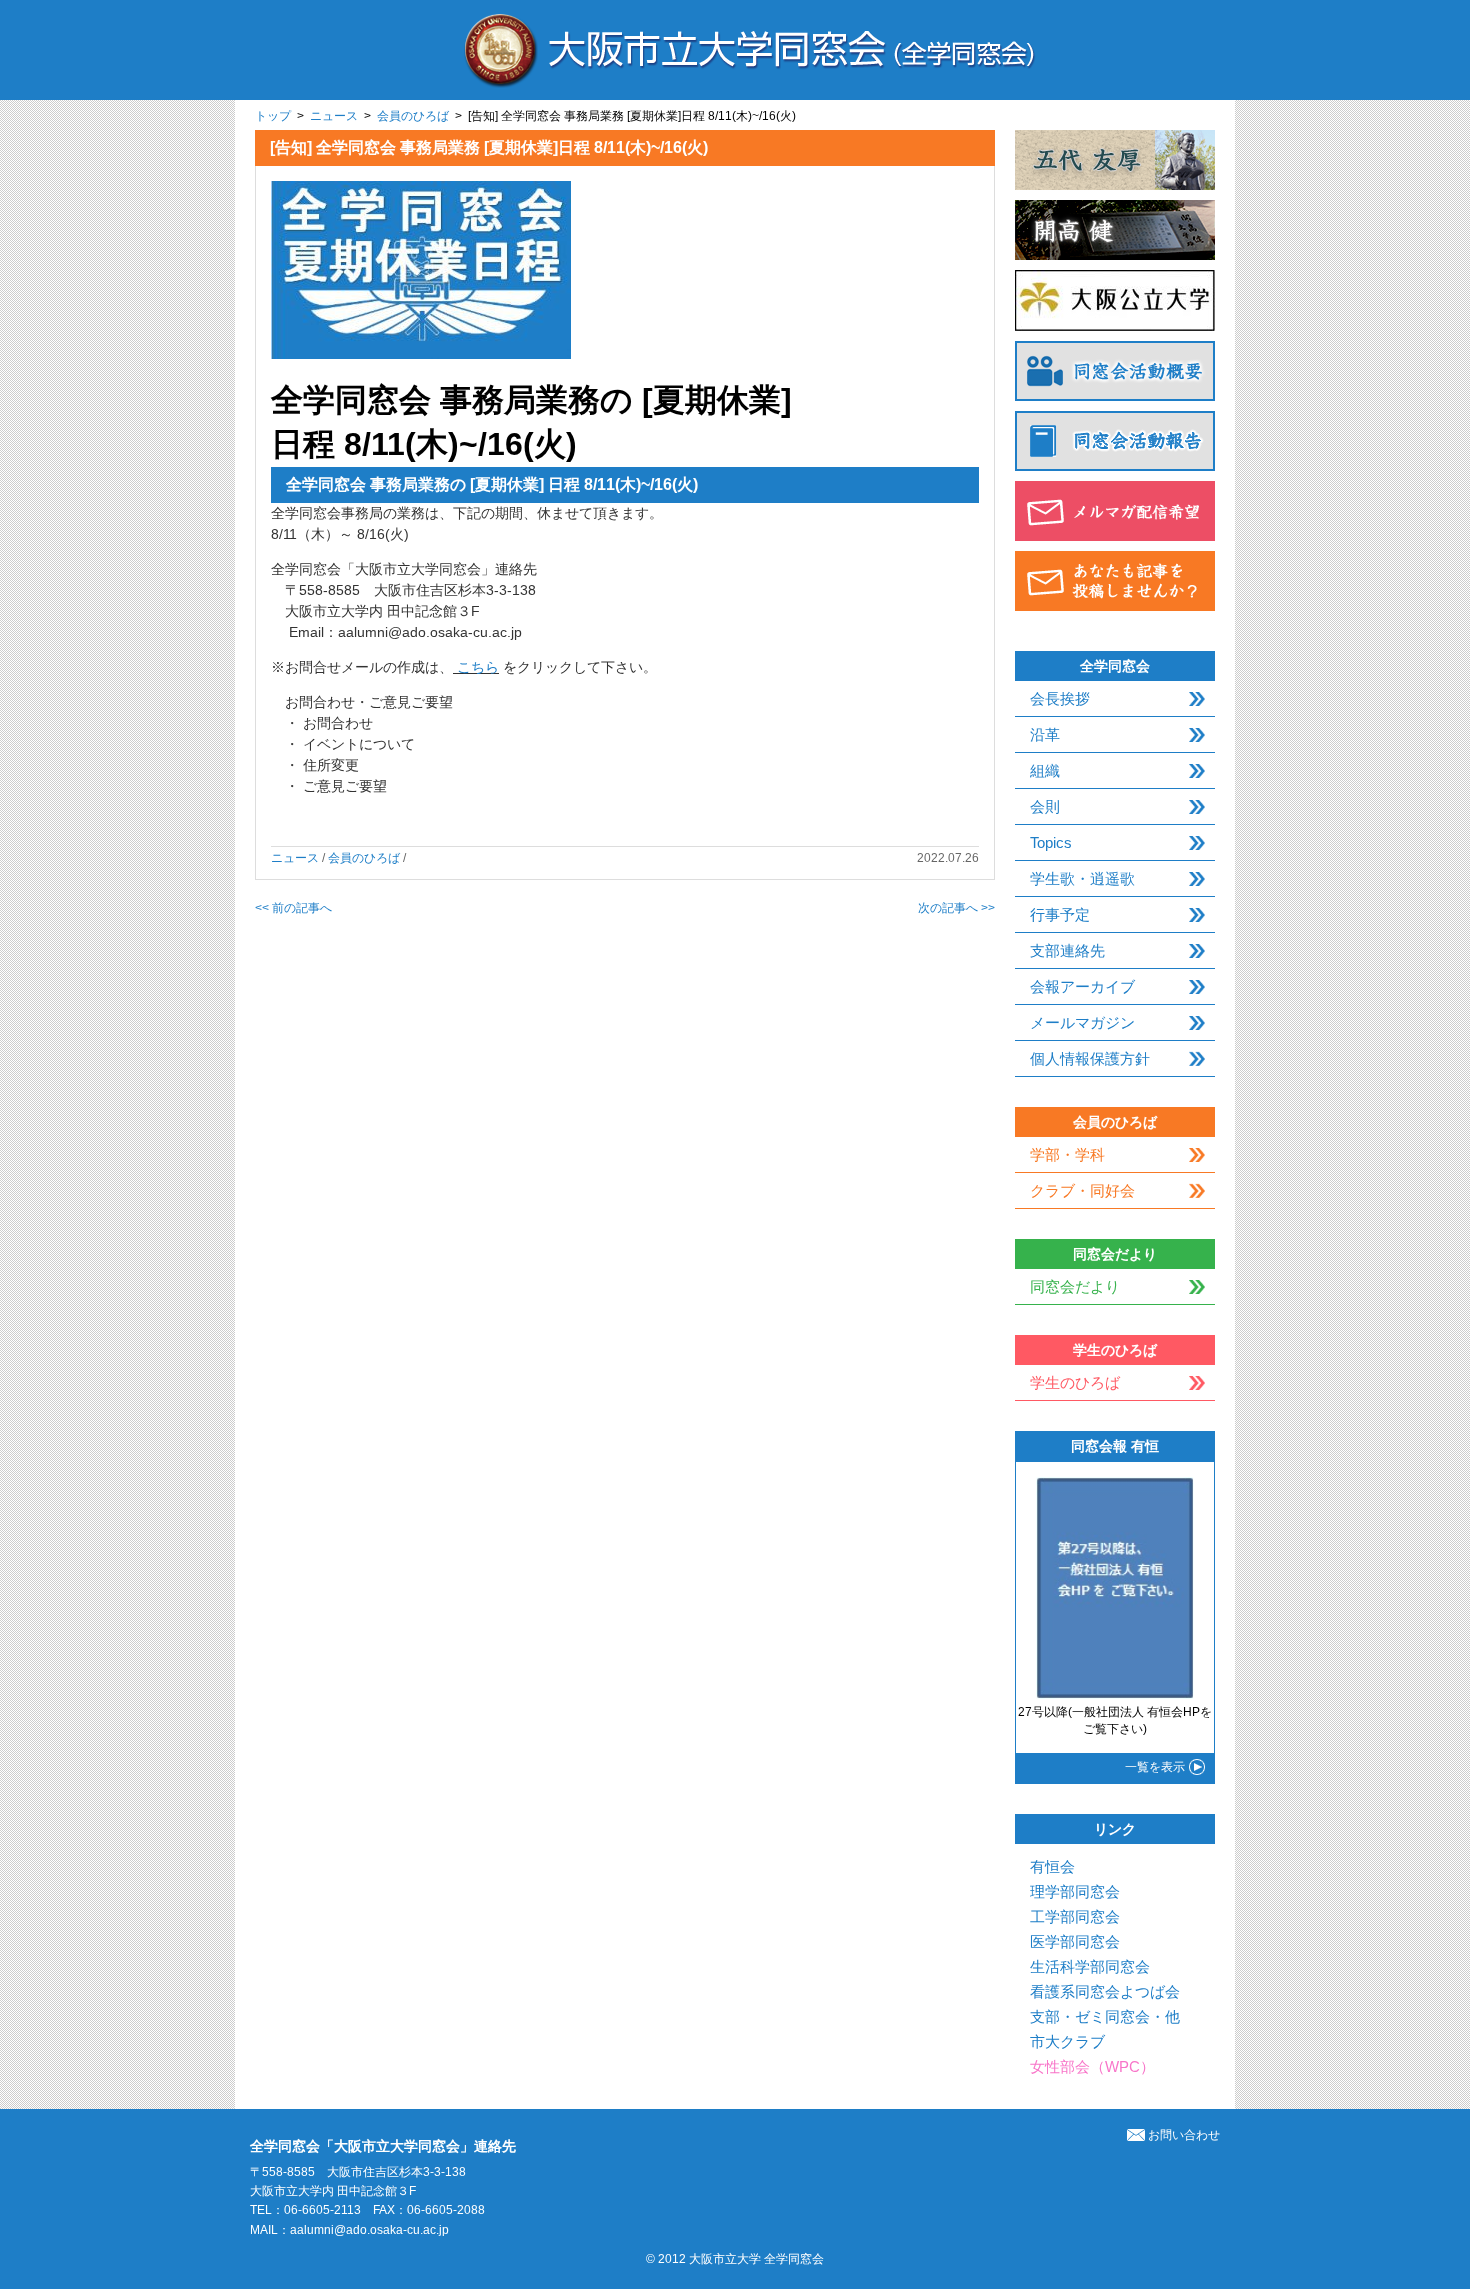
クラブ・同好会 (1082, 1190)
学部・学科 (1067, 1154)
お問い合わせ (1184, 2135)
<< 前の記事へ (293, 908)
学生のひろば (1075, 1382)
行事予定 (1060, 914)
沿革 (1045, 734)
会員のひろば (413, 116)
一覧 (1155, 1767)
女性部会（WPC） (1092, 2066)
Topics (1051, 842)
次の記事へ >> (956, 908)
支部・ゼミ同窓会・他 (1105, 2016)
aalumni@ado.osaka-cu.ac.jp (369, 2230)
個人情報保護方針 (1090, 1058)
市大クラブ (1067, 2041)
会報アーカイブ (1082, 986)
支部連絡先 (1067, 950)
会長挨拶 (1060, 698)
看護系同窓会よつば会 (1105, 1991)
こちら (478, 667)
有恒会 (1052, 1866)
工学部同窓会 (1075, 1916)
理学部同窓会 (1075, 1891)
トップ (273, 116)
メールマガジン (1082, 1022)
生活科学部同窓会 (1090, 1966)
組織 (1045, 770)
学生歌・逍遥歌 (1082, 878)
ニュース (334, 116)
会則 (1045, 806)
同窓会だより (1075, 1286)
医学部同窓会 (1075, 1941)
